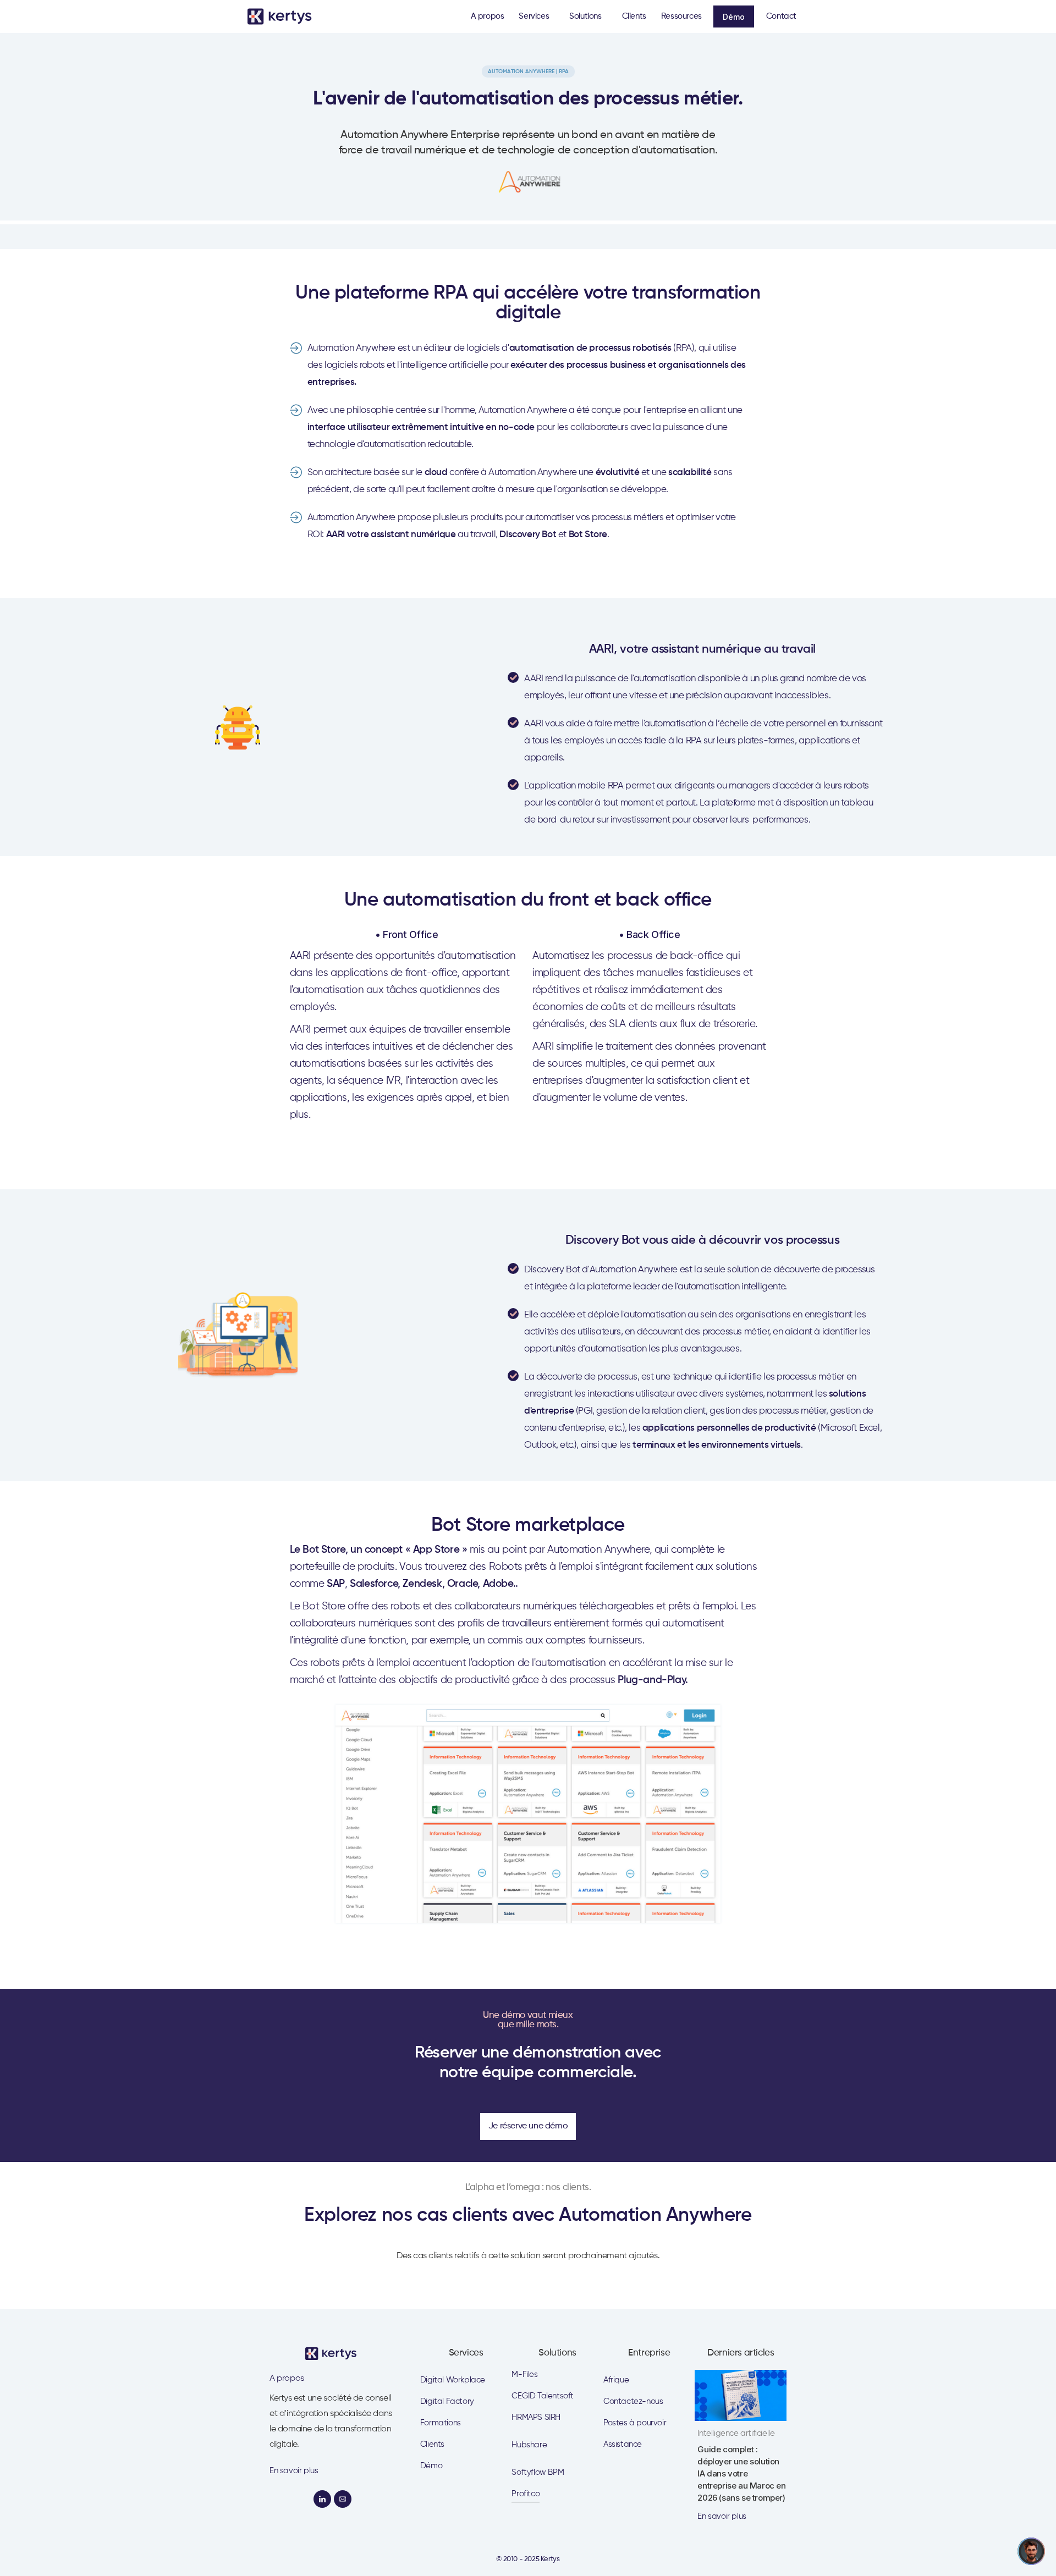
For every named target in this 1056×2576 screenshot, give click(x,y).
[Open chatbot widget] (1031, 2551)
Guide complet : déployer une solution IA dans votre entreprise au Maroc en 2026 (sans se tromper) (741, 2473)
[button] (537, 16)
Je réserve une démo (528, 2126)
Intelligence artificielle (736, 2433)
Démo (734, 17)
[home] (283, 16)
